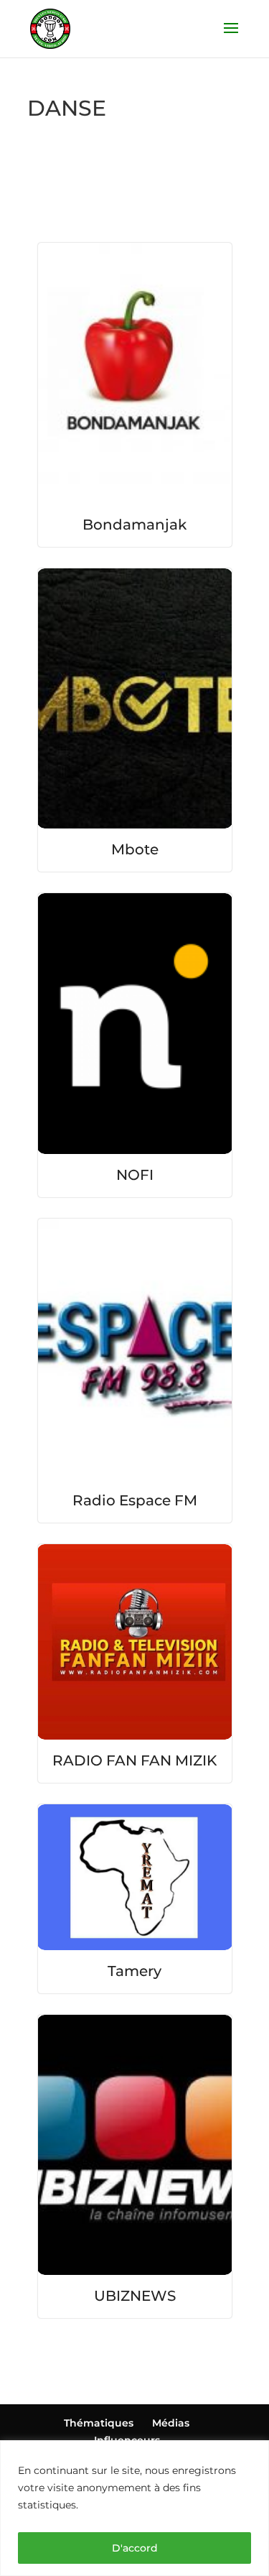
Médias (171, 2423)
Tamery (134, 1971)
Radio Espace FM (135, 1500)
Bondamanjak (134, 525)
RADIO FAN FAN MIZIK (134, 1760)
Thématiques (99, 2423)
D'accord (135, 2548)
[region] (134, 2508)
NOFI (135, 1175)
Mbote (135, 849)
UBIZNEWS (135, 2296)
